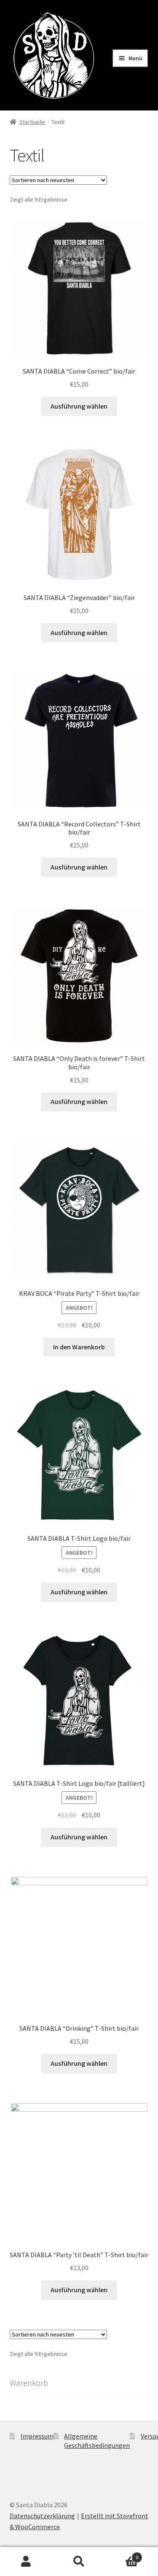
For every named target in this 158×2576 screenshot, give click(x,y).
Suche (79, 2562)
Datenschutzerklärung (42, 2516)
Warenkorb (122, 2554)
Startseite (32, 122)
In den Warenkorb (79, 1347)
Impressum (37, 2436)
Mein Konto (26, 2562)
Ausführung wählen (79, 406)
